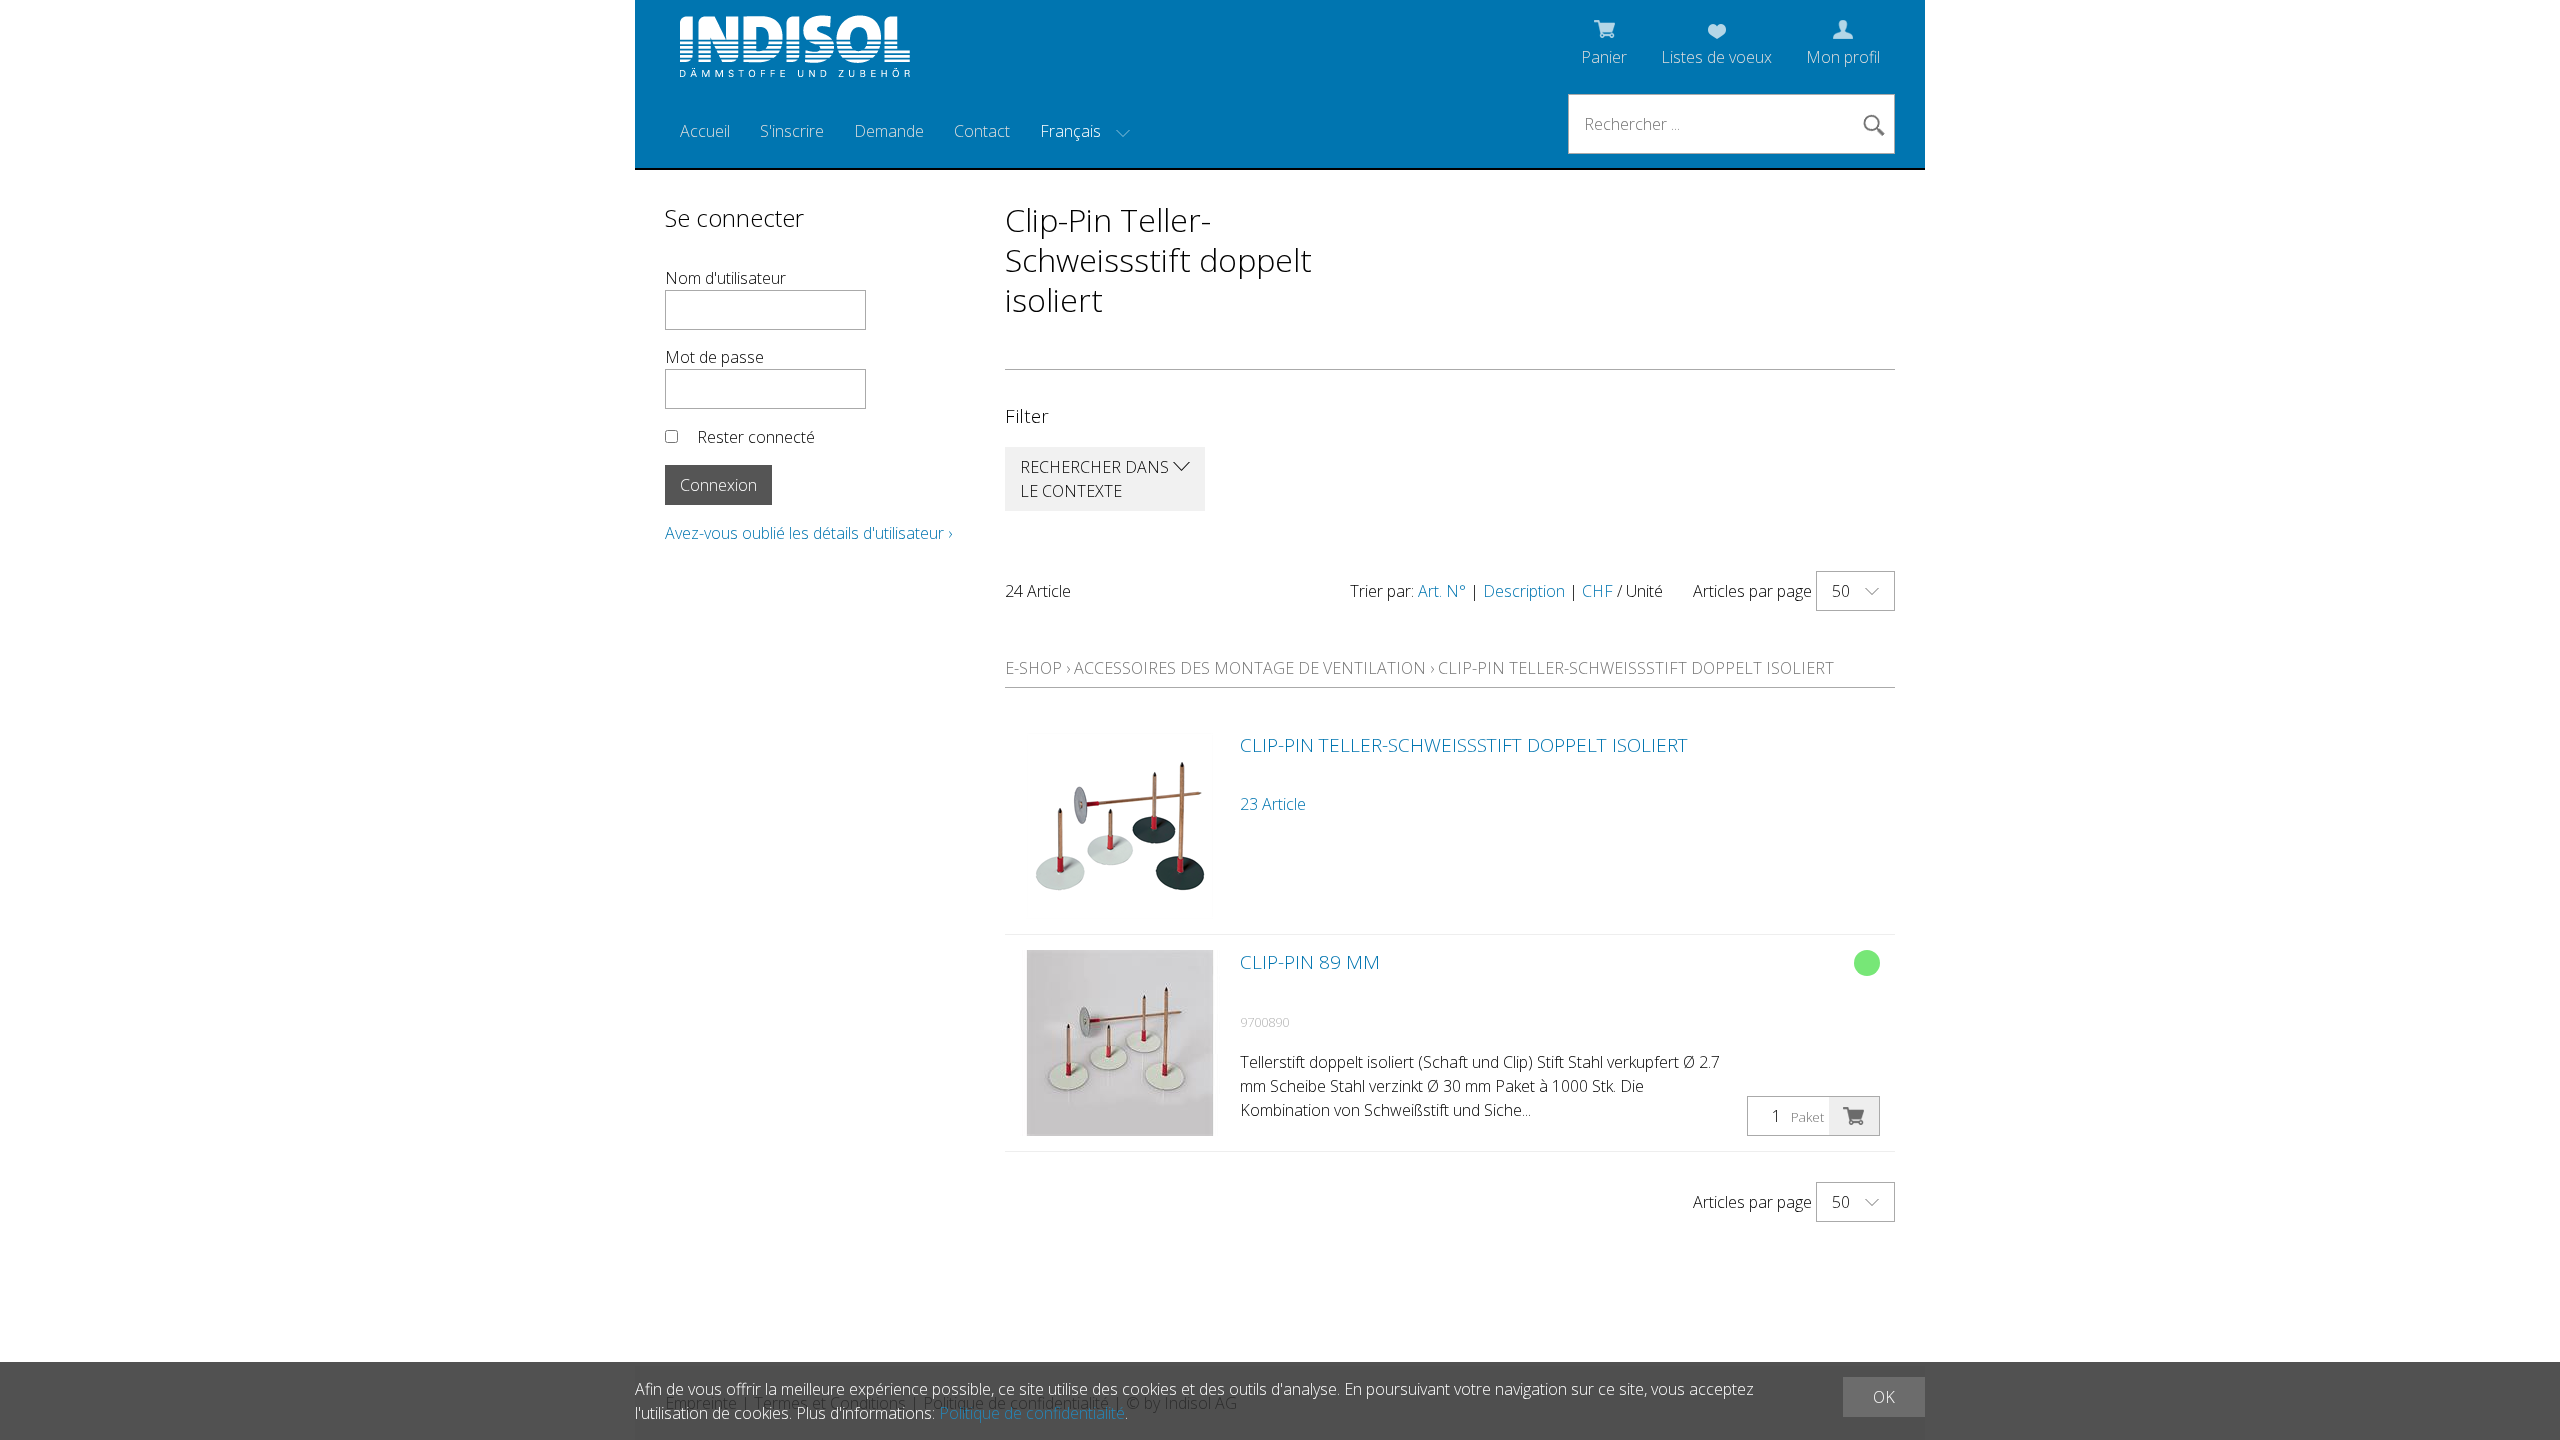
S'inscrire (792, 131)
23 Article (1273, 804)
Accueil (705, 131)
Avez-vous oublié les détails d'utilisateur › (808, 533)
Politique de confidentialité (1032, 1413)
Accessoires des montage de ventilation (1250, 668)
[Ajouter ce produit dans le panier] (1854, 1116)
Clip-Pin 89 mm (1310, 962)
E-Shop (1033, 668)
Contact (982, 131)
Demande (889, 131)
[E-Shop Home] (795, 52)
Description (1524, 591)
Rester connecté (756, 437)
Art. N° (1442, 591)
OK (1884, 1397)
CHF (1597, 591)
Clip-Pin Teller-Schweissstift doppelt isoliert (1636, 668)
